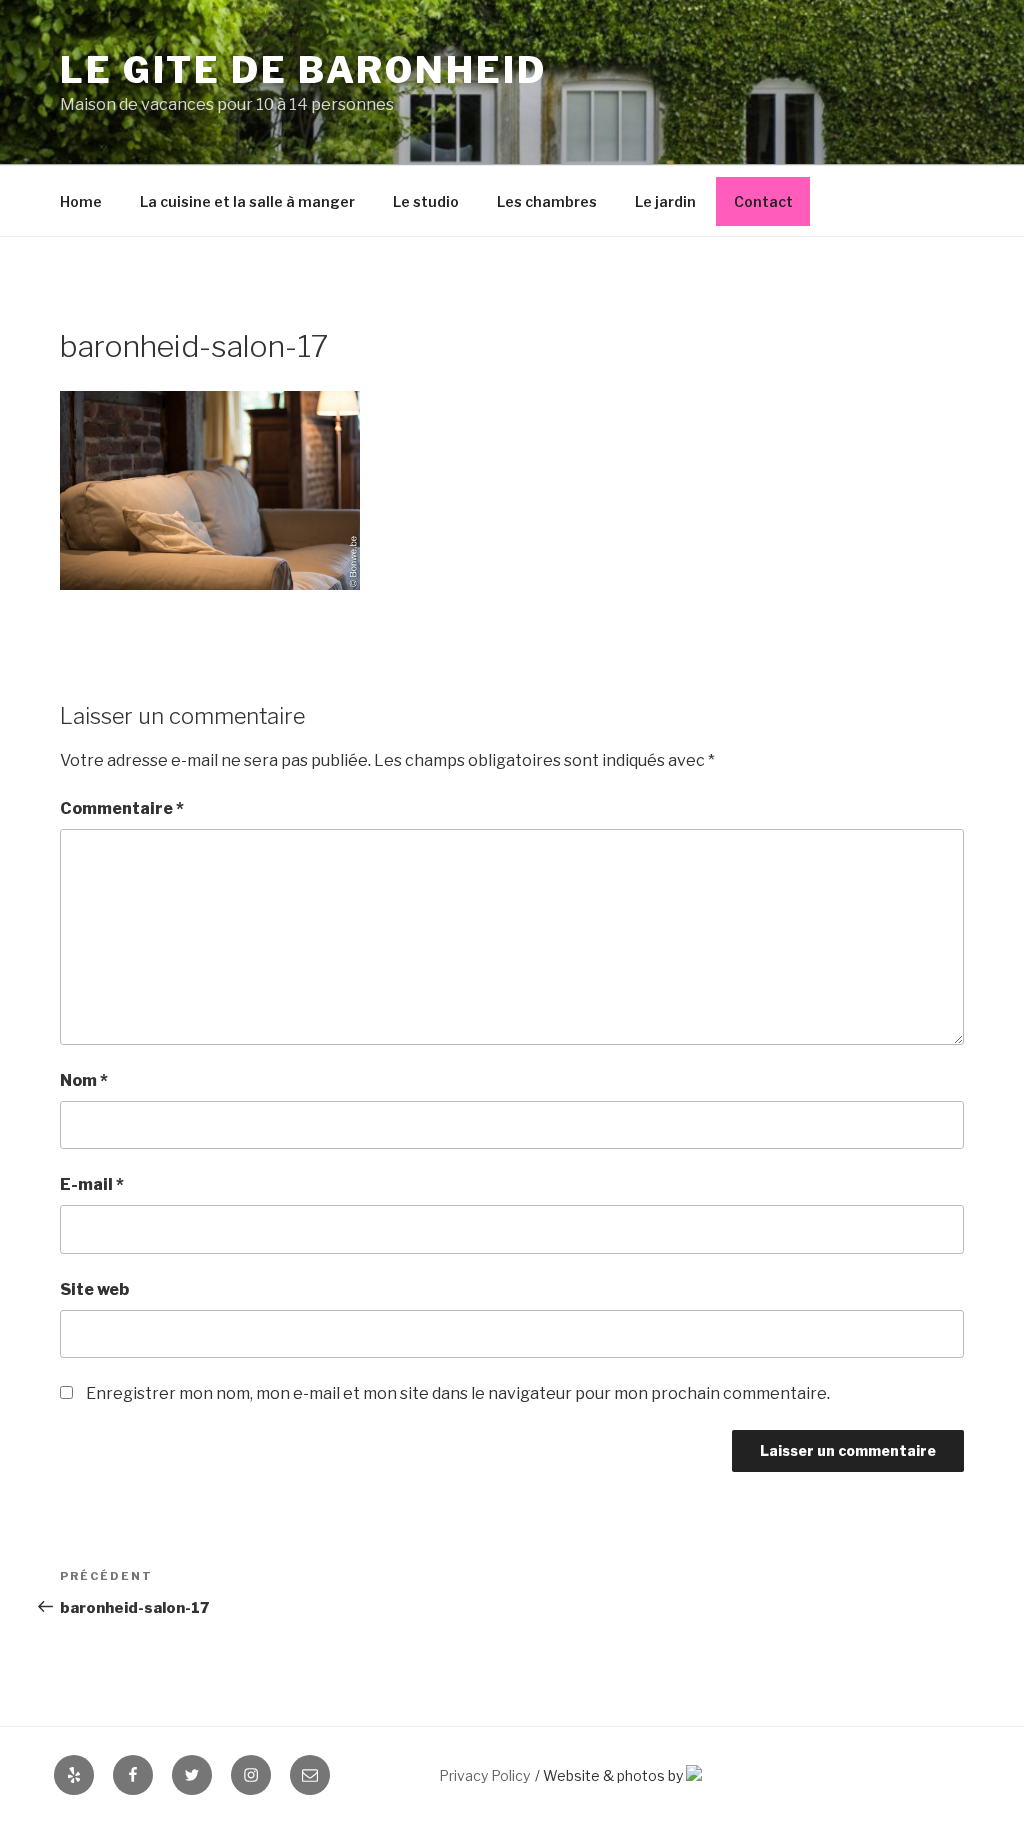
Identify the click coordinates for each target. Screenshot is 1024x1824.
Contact (763, 201)
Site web (94, 1289)
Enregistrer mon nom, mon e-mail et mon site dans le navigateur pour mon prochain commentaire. (458, 1393)
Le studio (426, 201)
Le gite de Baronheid (303, 70)
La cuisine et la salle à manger (247, 201)
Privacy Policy (484, 1775)
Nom (84, 1080)
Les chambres (547, 201)
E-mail (92, 1184)
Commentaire (122, 808)
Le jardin (665, 201)
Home (81, 201)
